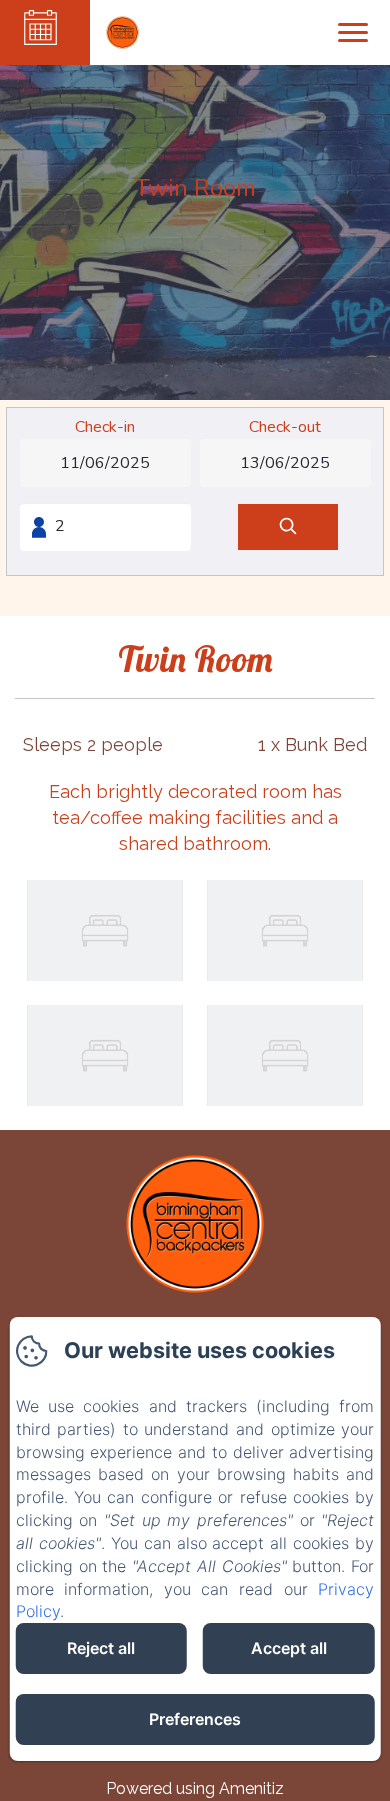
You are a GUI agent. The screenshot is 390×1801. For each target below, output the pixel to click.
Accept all (289, 1648)
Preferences (195, 1719)
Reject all (101, 1648)
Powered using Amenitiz (195, 1788)
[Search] (288, 527)
